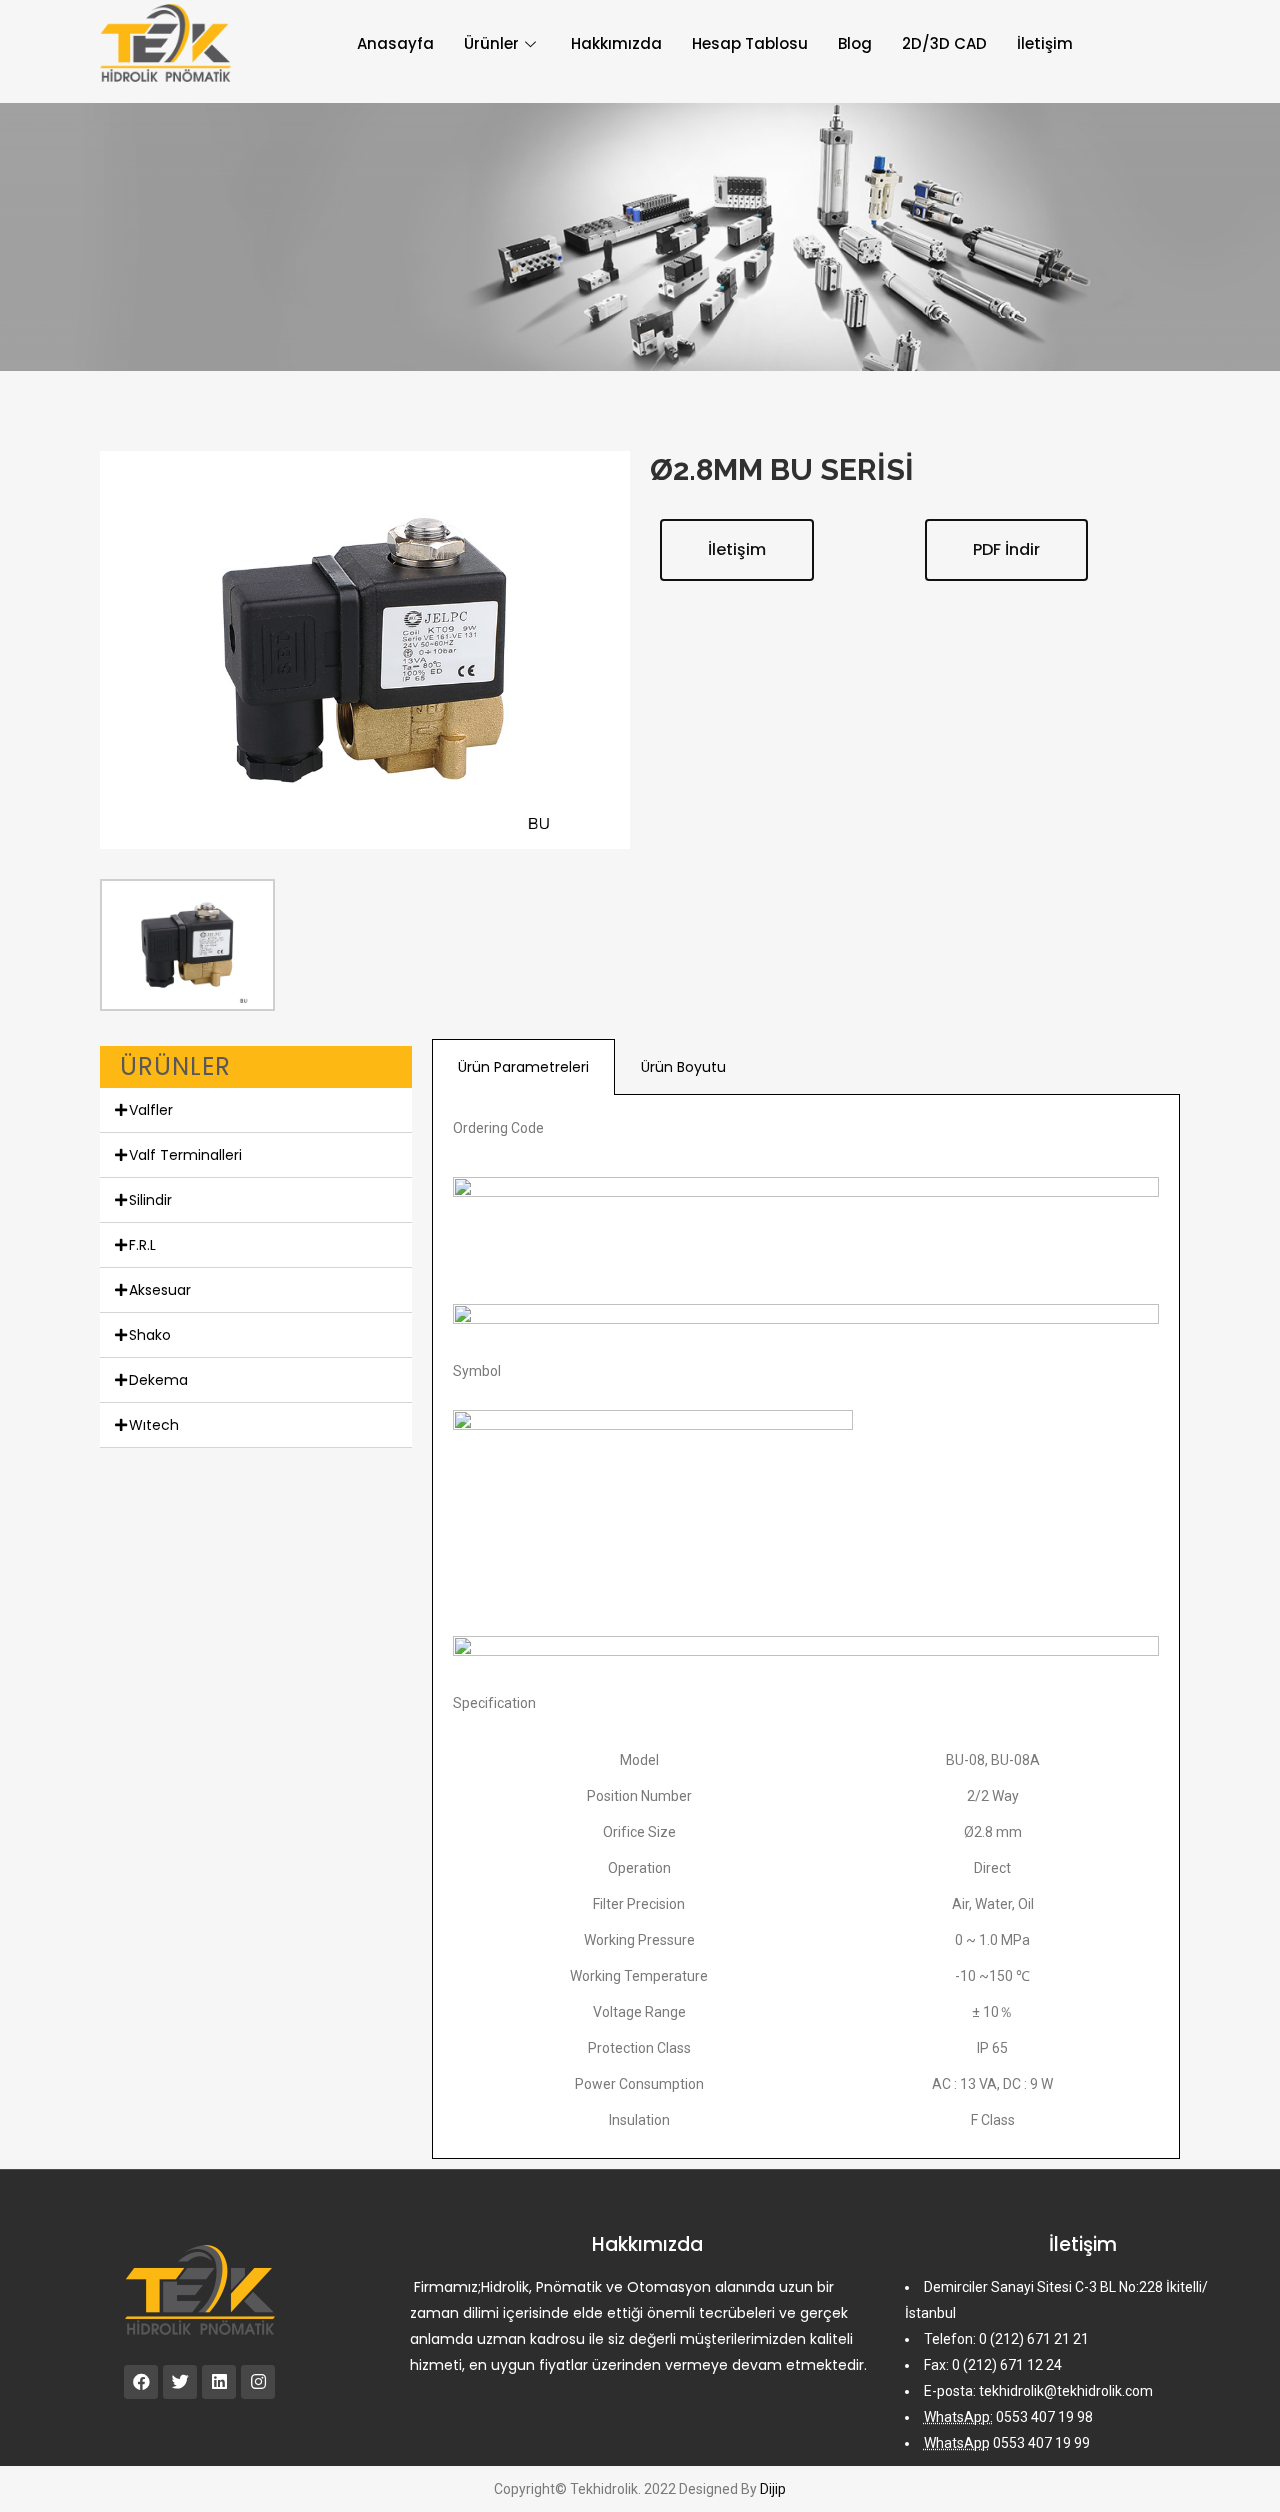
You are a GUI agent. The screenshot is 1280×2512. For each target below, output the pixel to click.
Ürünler (491, 43)
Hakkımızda (616, 43)
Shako (150, 1335)
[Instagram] (258, 2382)
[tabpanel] (806, 1627)
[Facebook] (141, 2382)
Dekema (158, 1380)
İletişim (1045, 43)
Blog (855, 43)
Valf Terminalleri (185, 1155)
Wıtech (154, 1425)
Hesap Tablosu (750, 43)
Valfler (151, 1110)
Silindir (150, 1200)
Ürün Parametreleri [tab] (523, 1067)
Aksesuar (160, 1290)
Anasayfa (395, 43)
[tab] (256, 1110)
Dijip (773, 2489)
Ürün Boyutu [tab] (683, 1067)
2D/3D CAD (944, 43)
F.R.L (142, 1245)
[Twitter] (180, 2382)
